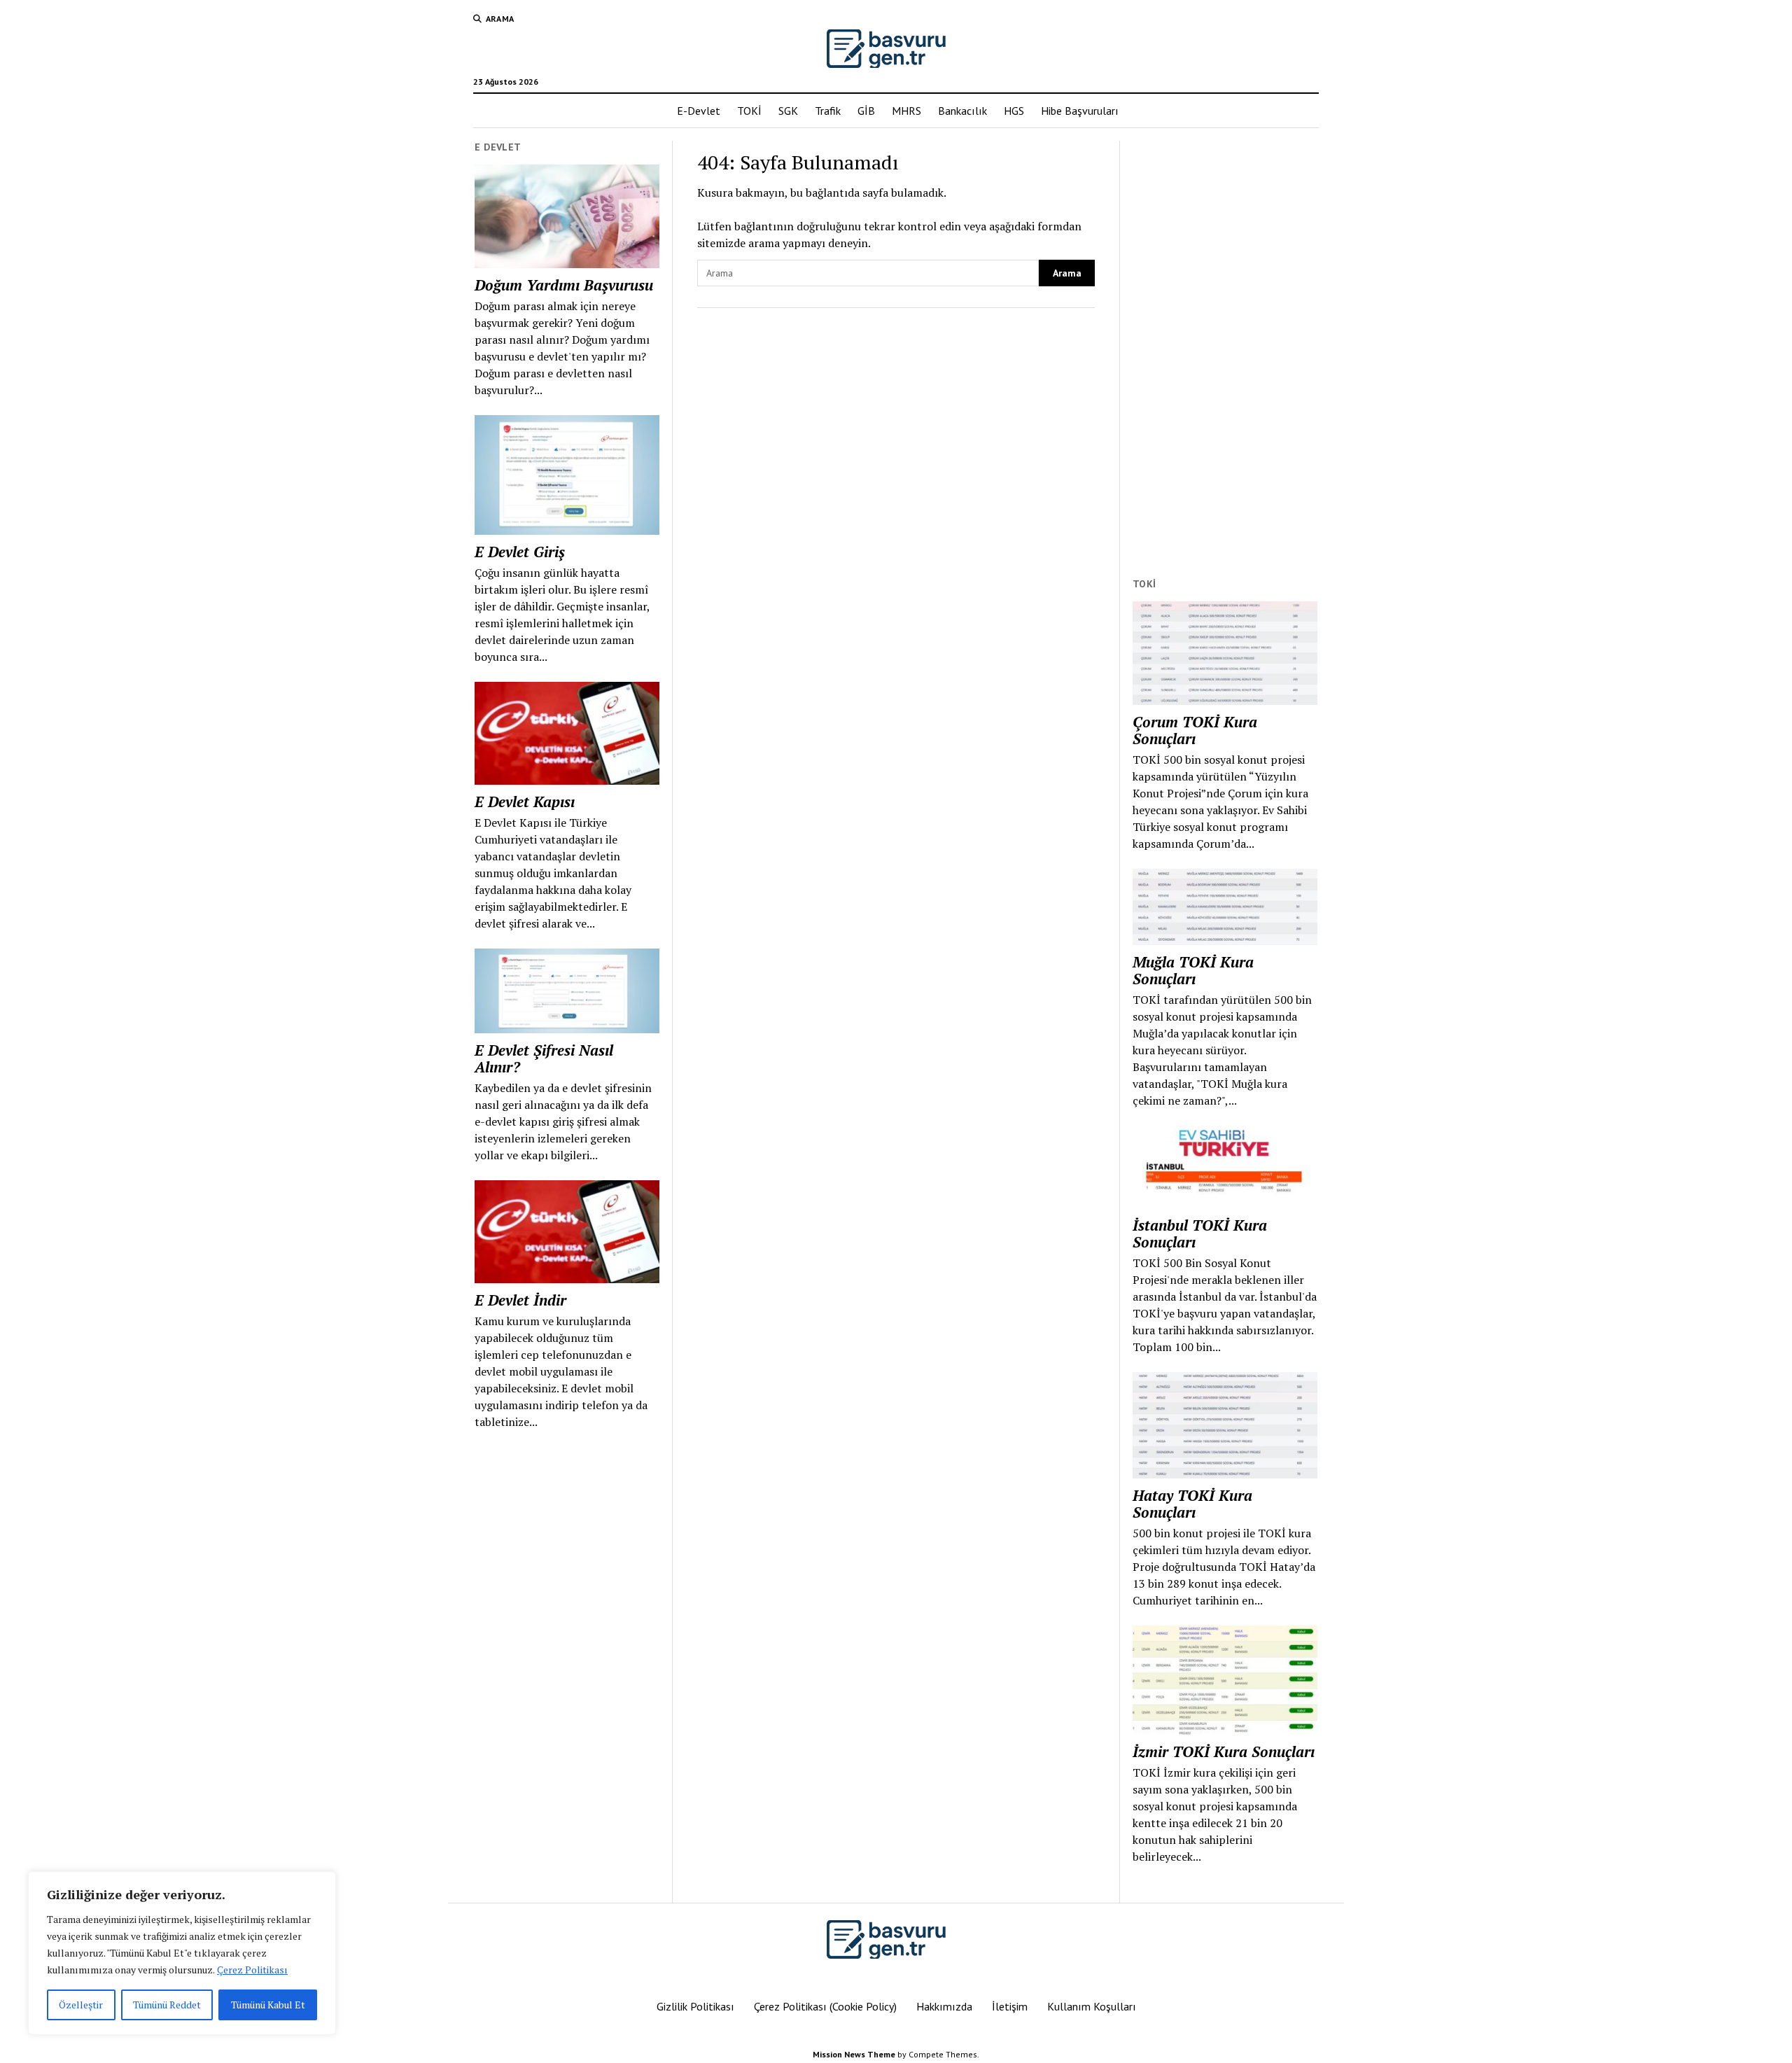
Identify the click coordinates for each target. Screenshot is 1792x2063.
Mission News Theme (854, 2054)
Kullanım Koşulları (1092, 2006)
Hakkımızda (944, 2006)
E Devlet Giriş (520, 552)
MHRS (906, 111)
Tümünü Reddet (167, 2005)
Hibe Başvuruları (1080, 111)
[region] (182, 1953)
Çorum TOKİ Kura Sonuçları (1195, 730)
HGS (1014, 111)
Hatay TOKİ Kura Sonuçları (1192, 1504)
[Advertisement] (1225, 351)
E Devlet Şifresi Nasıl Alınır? (544, 1058)
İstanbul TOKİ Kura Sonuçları (1200, 1233)
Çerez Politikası (252, 1970)
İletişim (1010, 2006)
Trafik (828, 111)
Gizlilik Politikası (695, 2006)
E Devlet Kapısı (525, 802)
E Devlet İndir (520, 1300)
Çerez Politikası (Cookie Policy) (825, 2006)
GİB (866, 111)
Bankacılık (962, 111)
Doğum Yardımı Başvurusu (564, 285)
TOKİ (749, 111)
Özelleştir (81, 2005)
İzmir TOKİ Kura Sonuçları (1224, 1751)
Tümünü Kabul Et (268, 2005)
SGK (788, 111)
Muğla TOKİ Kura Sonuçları (1193, 970)
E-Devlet (699, 111)
